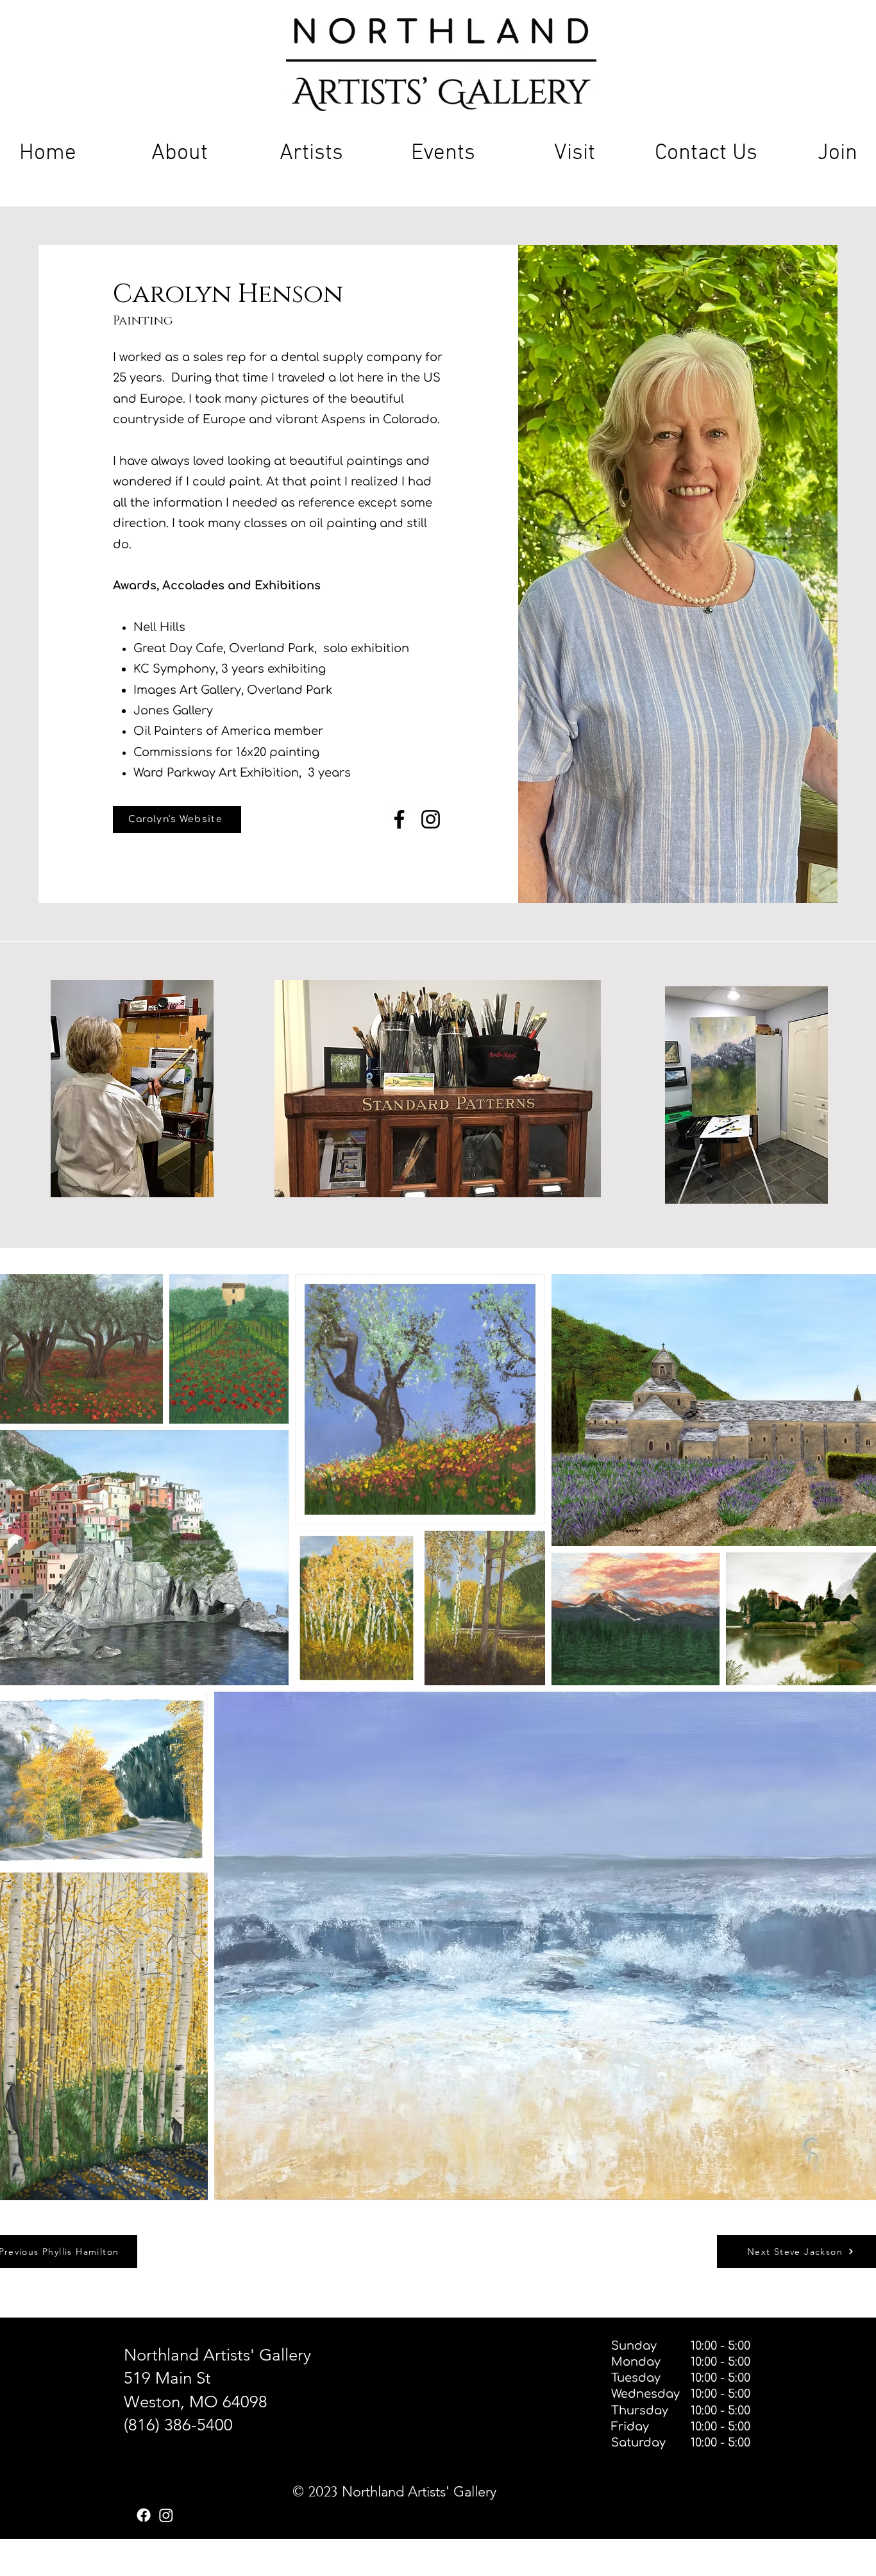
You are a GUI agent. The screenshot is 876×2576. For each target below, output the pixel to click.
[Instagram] (431, 819)
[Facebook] (399, 819)
